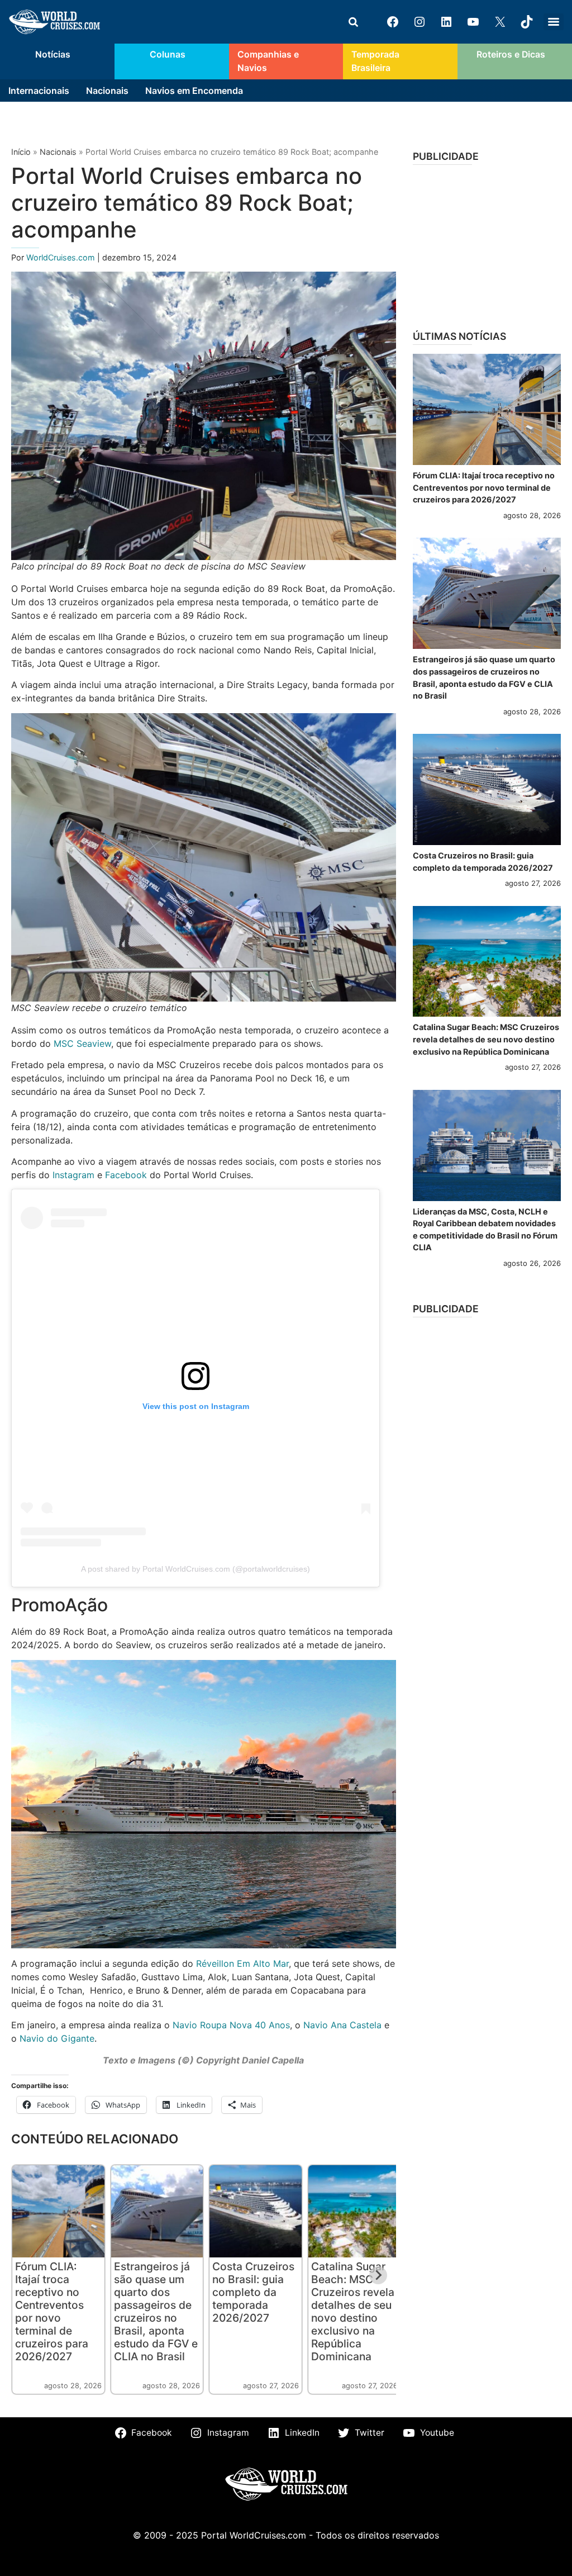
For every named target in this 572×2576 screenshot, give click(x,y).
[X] (500, 22)
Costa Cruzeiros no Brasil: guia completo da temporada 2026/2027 (253, 2292)
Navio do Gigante (57, 2038)
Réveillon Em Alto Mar (242, 1963)
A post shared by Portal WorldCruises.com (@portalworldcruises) (196, 1569)
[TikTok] (527, 22)
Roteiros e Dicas (511, 54)
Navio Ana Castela (342, 2025)
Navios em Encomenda (194, 91)
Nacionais (107, 91)
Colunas (168, 54)
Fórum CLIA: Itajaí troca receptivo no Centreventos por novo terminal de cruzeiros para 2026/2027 (52, 2311)
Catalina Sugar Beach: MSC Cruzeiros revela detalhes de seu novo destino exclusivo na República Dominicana (353, 2311)
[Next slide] (378, 2275)
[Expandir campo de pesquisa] (353, 22)
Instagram (73, 1175)
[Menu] (554, 22)
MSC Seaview (82, 1043)
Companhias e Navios (268, 61)
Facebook (126, 1175)
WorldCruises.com (62, 257)
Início (21, 152)
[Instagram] (420, 22)
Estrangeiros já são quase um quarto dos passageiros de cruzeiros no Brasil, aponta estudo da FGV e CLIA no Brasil (156, 2311)
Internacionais (39, 91)
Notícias (53, 54)
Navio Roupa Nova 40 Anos (231, 2025)
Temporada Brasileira (375, 61)
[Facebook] (393, 22)
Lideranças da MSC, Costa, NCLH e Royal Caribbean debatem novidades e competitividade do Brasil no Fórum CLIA (485, 1230)
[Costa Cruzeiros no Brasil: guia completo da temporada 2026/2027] (487, 789)
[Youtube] (473, 22)
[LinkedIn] (446, 22)
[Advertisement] (487, 244)
